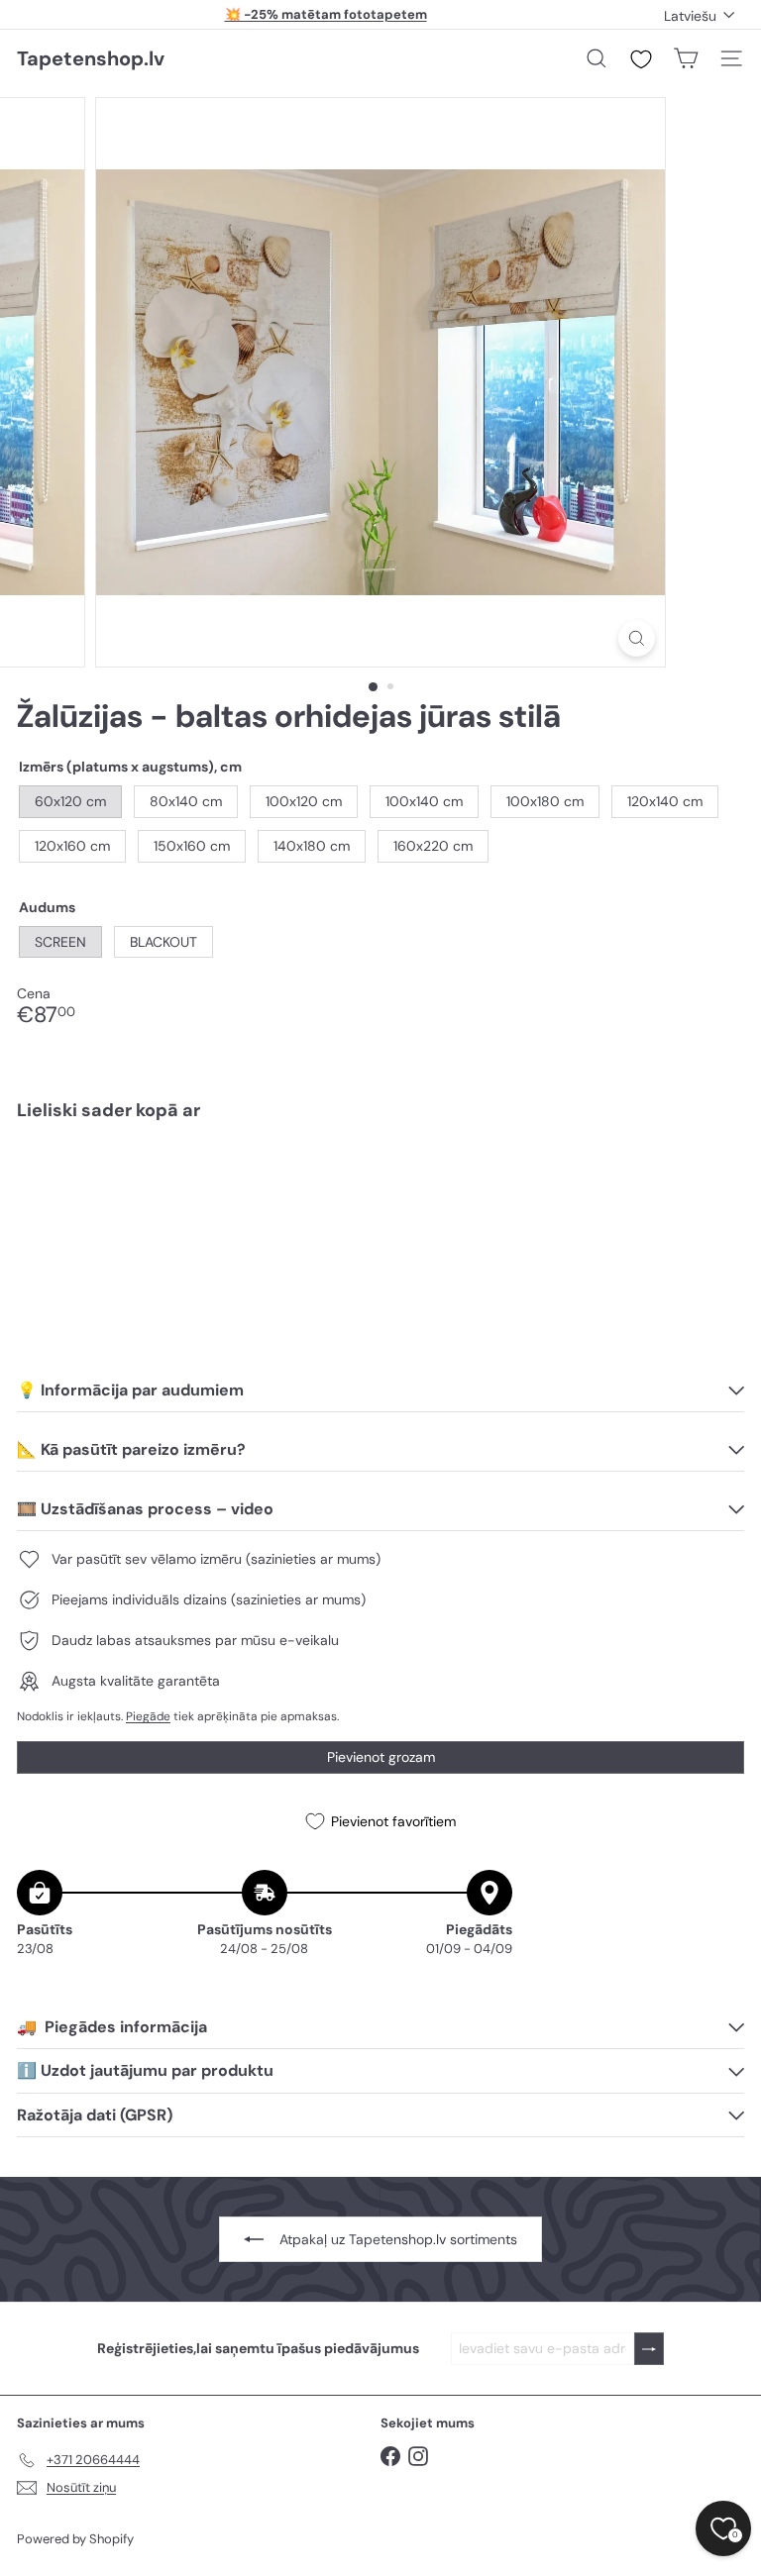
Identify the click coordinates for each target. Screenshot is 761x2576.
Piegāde (148, 1716)
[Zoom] (637, 638)
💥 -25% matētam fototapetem (326, 14)
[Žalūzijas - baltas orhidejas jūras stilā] (380, 1204)
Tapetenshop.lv (91, 58)
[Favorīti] (641, 59)
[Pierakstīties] (649, 2349)
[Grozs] (686, 58)
